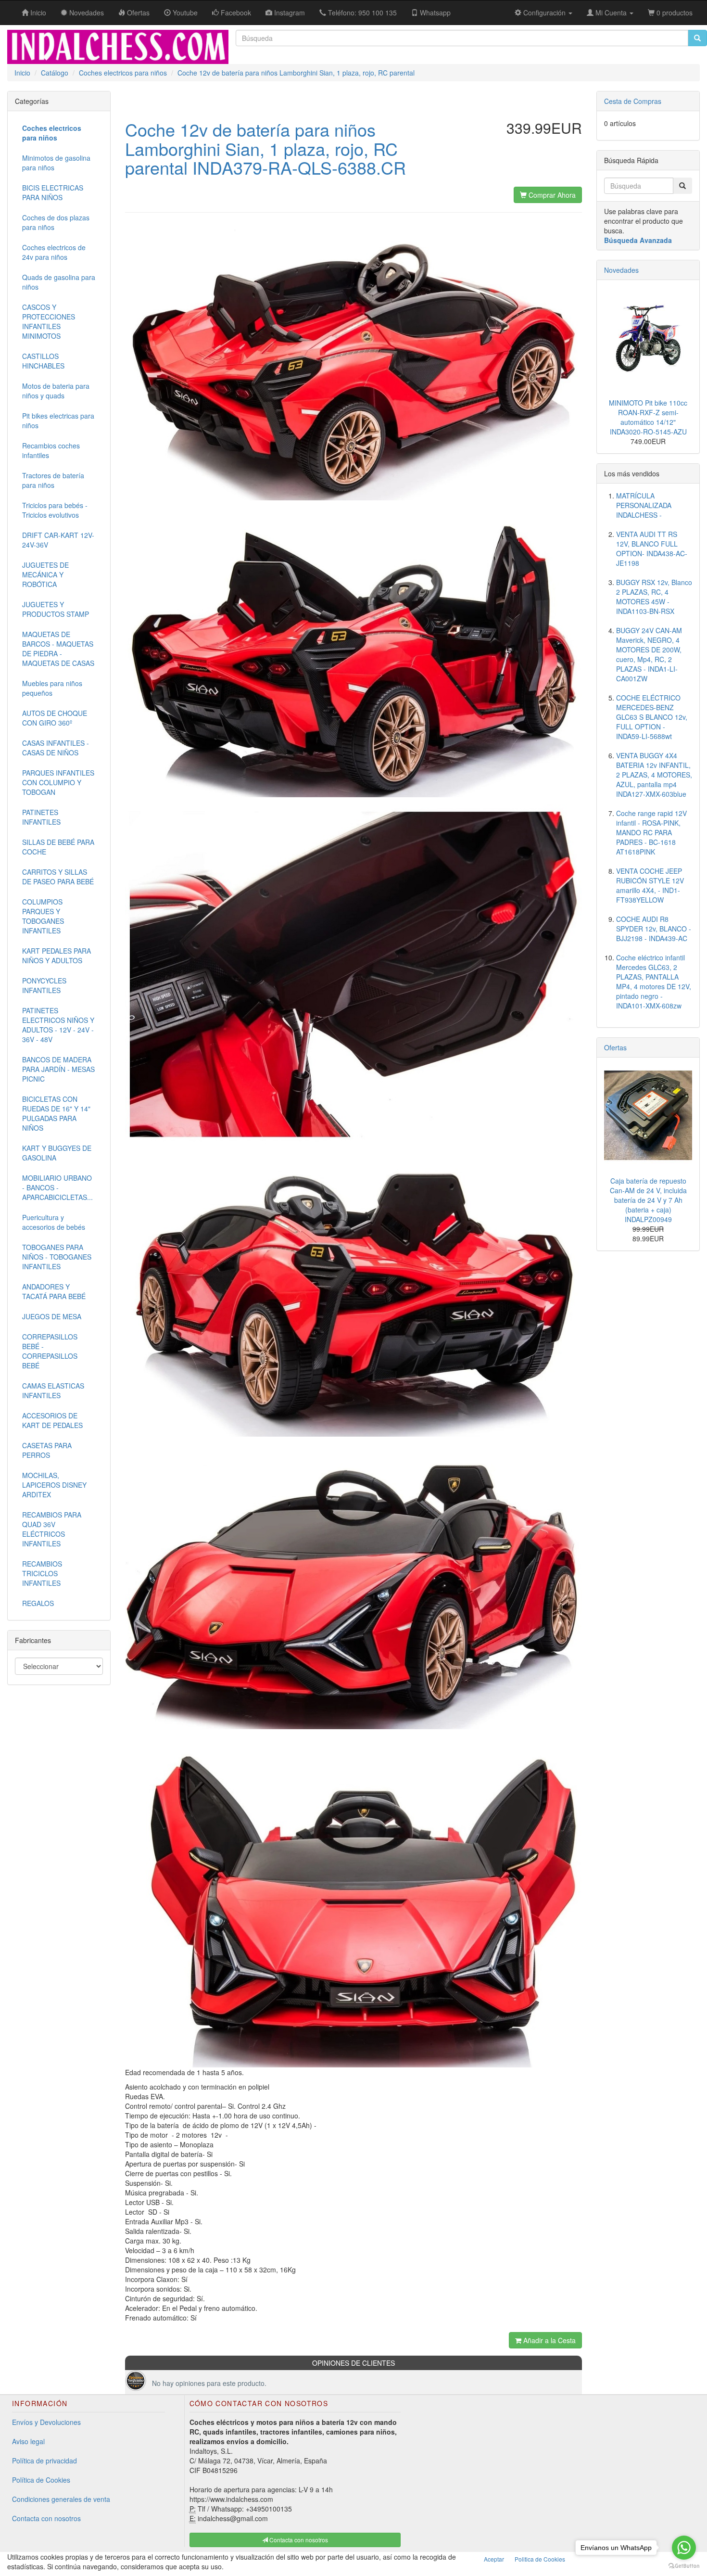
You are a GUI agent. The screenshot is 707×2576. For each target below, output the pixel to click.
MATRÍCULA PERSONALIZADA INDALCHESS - (644, 505)
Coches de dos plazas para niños (56, 222)
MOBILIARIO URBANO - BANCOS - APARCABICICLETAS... (57, 1187)
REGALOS (38, 1603)
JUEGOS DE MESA (52, 1316)
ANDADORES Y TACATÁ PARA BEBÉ (54, 1291)
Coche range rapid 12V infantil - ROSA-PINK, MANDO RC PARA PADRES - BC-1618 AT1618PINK (651, 832)
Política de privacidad (44, 2461)
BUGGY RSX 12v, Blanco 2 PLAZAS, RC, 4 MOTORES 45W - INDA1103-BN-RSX (654, 597)
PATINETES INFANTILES (41, 817)
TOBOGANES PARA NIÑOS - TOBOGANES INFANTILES (57, 1257)
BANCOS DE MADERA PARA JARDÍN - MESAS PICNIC (58, 1069)
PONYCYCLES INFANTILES (44, 985)
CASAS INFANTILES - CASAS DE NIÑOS (56, 748)
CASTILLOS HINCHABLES (43, 361)
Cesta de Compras (633, 101)
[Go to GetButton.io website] (684, 2566)
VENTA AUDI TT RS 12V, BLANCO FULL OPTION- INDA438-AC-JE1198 (652, 548)
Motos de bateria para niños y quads (56, 391)
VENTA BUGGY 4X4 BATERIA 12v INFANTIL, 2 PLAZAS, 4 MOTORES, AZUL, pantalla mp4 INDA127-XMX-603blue (654, 775)
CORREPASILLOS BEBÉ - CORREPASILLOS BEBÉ (50, 1351)
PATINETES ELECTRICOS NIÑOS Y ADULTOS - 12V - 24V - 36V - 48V (58, 1025)
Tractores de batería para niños (53, 480)
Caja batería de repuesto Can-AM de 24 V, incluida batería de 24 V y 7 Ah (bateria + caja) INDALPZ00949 (648, 1200)
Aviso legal (28, 2441)
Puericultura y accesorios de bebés (54, 1222)
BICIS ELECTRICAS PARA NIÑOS (53, 192)
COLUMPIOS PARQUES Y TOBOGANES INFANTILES (43, 916)
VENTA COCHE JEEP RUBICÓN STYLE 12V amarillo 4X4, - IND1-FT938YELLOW (650, 885)
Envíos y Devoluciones (46, 2422)
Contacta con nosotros (46, 2518)
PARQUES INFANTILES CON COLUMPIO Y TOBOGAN (58, 782)
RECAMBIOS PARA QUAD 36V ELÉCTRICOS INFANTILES (52, 1529)
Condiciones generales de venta (61, 2499)
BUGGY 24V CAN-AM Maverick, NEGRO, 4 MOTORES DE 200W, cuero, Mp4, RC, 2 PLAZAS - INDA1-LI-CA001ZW (649, 654)
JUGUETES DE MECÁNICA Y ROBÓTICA (45, 574)
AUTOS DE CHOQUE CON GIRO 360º (55, 718)
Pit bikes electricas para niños (58, 421)
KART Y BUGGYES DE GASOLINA (57, 1153)
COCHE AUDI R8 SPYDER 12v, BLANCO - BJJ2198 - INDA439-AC (654, 929)
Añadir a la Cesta (549, 2340)
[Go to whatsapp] (684, 2548)
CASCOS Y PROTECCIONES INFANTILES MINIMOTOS (49, 321)
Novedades (621, 270)
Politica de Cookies (540, 2559)
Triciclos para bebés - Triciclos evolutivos (55, 510)
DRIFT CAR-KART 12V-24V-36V (58, 540)
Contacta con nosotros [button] (298, 2540)
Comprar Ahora (551, 195)
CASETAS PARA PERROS (47, 1450)
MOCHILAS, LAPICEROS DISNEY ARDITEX (54, 1485)
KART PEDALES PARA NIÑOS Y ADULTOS (57, 956)
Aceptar (494, 2559)
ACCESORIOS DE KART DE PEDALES (52, 1420)
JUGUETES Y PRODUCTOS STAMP (56, 609)
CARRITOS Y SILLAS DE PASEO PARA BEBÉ (58, 877)
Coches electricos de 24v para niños (54, 252)
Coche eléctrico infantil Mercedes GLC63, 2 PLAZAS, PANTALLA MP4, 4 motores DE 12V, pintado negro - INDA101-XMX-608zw (654, 982)
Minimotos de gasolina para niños (56, 163)
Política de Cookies (41, 2480)
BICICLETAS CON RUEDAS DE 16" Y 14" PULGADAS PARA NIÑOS (56, 1113)
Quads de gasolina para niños (59, 282)
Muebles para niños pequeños (52, 688)
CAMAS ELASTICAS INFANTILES (53, 1390)
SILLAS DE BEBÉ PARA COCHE (58, 847)
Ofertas (615, 1047)
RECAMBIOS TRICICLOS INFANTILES (42, 1573)
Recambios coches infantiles (51, 450)
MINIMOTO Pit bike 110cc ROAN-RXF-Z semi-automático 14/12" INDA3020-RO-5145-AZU (648, 417)
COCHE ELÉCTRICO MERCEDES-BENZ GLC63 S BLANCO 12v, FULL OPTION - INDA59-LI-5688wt (652, 717)
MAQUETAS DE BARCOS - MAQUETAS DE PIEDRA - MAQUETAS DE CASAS (58, 649)
